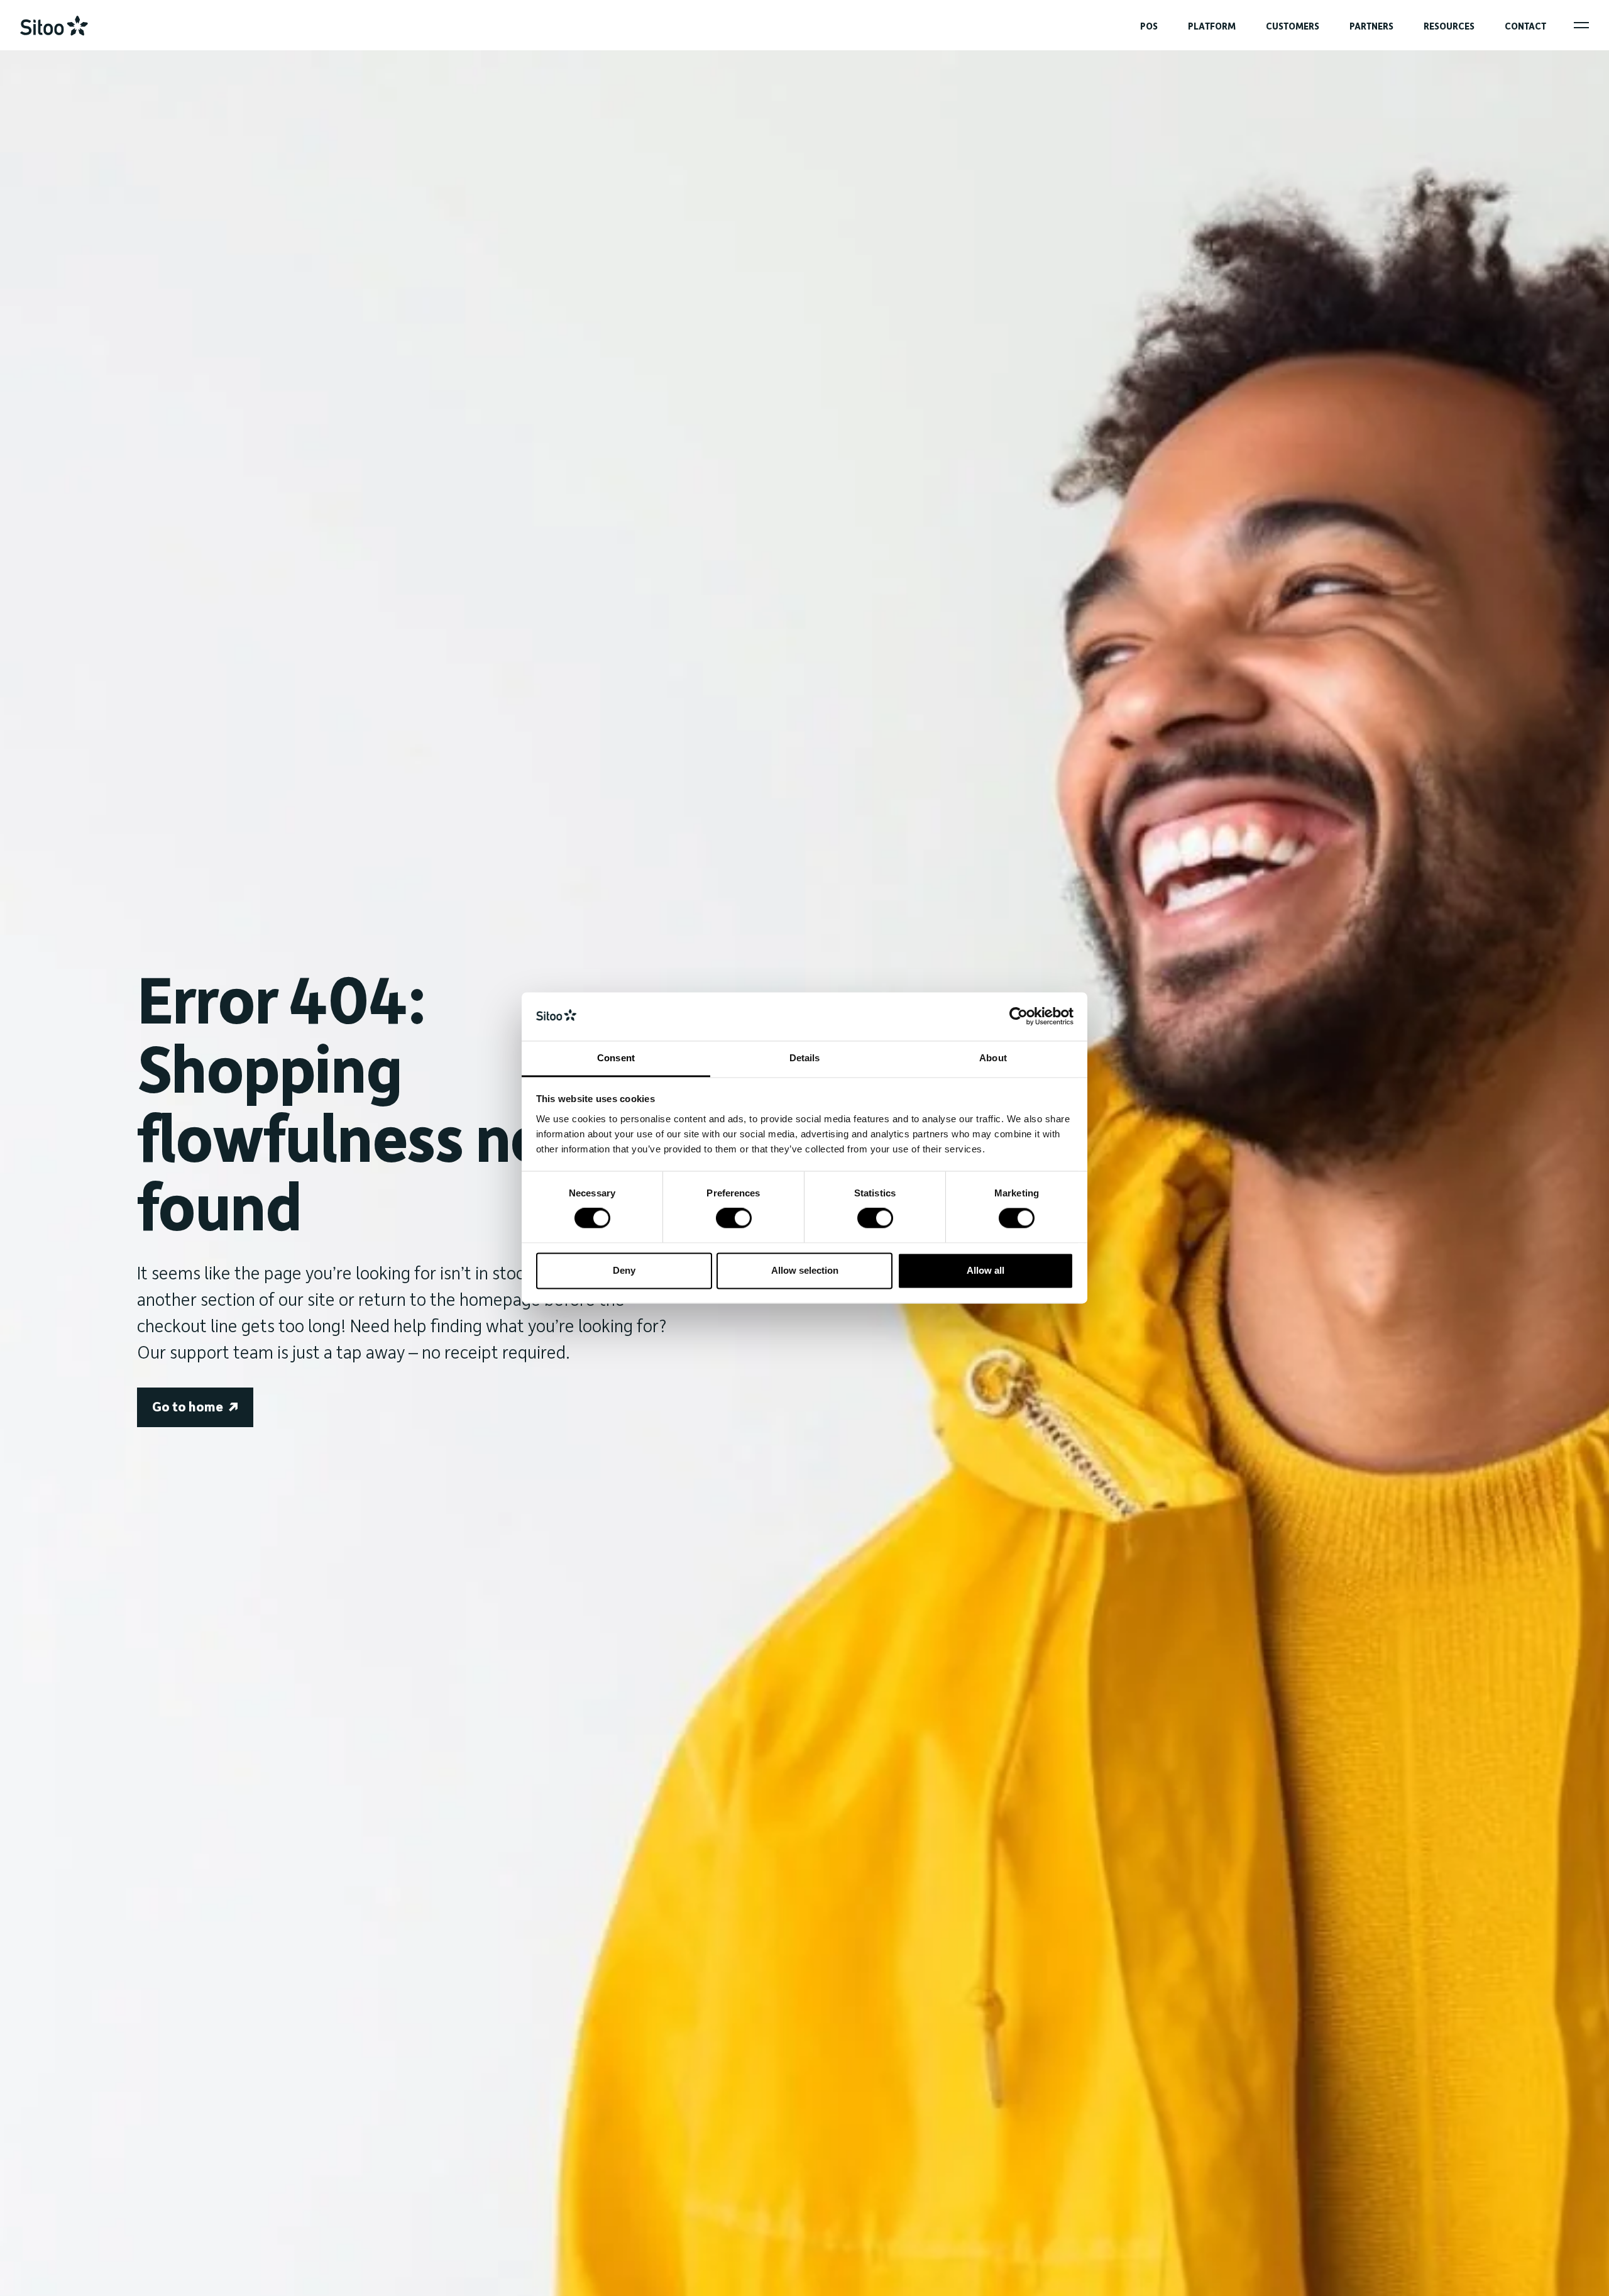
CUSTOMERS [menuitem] (1293, 26)
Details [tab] (805, 1058)
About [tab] (993, 1058)
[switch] (734, 1218)
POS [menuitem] (1149, 26)
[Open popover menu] (1581, 25)
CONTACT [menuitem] (1525, 26)
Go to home (188, 1407)
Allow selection (805, 1270)
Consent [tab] (616, 1058)
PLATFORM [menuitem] (1212, 26)
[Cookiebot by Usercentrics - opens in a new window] (1019, 1017)
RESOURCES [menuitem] (1449, 26)
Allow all (986, 1270)
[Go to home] (54, 26)
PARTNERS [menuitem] (1371, 26)
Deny (624, 1270)
